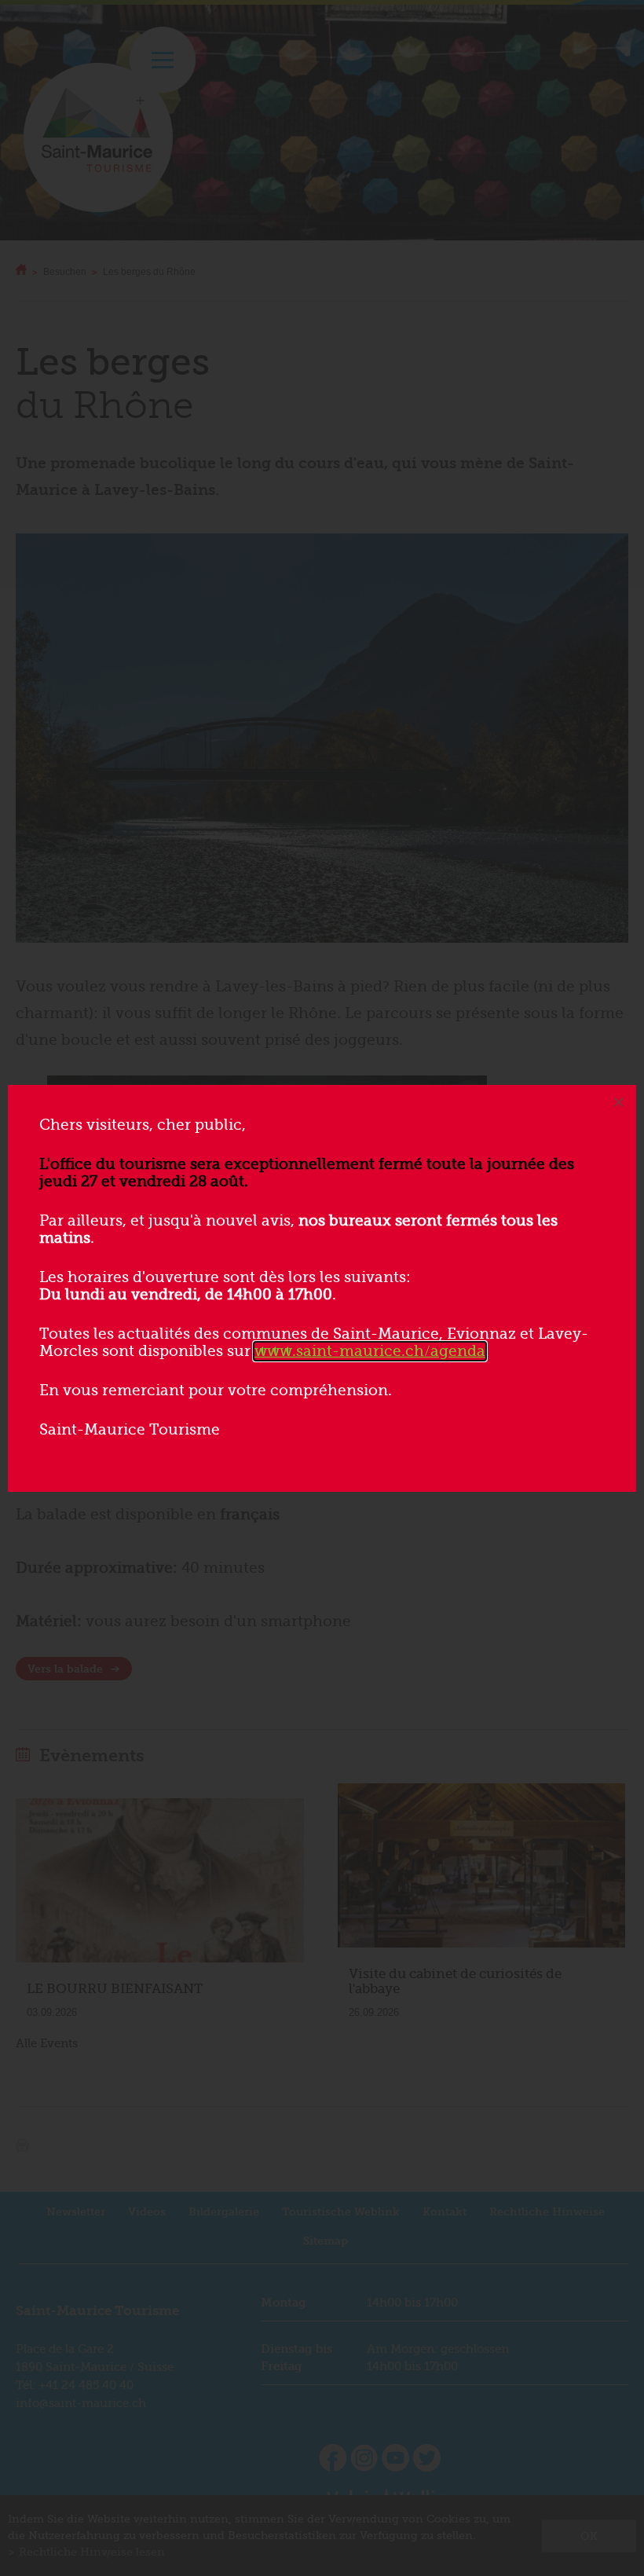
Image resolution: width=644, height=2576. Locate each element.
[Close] (619, 1102)
